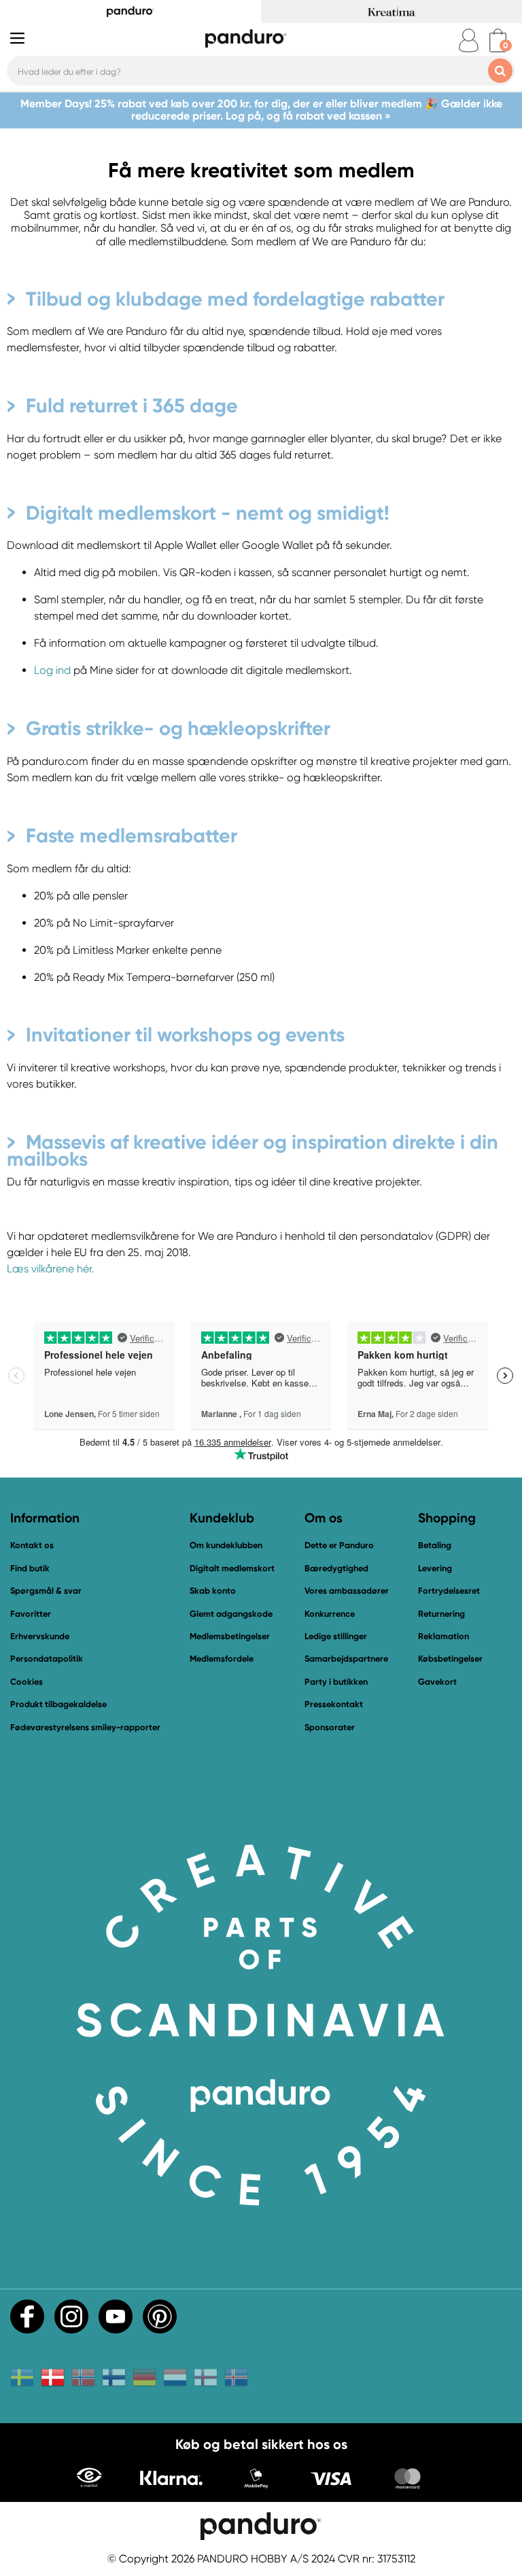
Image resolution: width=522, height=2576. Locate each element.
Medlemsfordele (222, 1659)
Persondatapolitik (47, 1659)
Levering (435, 1568)
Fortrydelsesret (449, 1591)
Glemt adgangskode (231, 1614)
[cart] (498, 40)
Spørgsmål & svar (46, 1591)
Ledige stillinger (336, 1636)
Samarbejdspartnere (346, 1659)
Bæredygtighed (336, 1568)
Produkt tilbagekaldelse (58, 1704)
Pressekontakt (334, 1704)
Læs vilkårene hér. (51, 1269)
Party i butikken (336, 1682)
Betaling (435, 1545)
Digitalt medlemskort (232, 1568)
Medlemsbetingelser (230, 1636)
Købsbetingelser (450, 1659)
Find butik (30, 1568)
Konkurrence (330, 1614)
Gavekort (437, 1682)
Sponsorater (330, 1727)
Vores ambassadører (347, 1591)
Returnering (441, 1614)
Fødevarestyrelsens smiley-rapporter (85, 1727)
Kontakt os (32, 1545)
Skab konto (213, 1591)
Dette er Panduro (339, 1545)
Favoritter (31, 1614)
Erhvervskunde (40, 1636)
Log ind (52, 670)
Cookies (27, 1682)
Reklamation (443, 1636)
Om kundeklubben (226, 1545)
